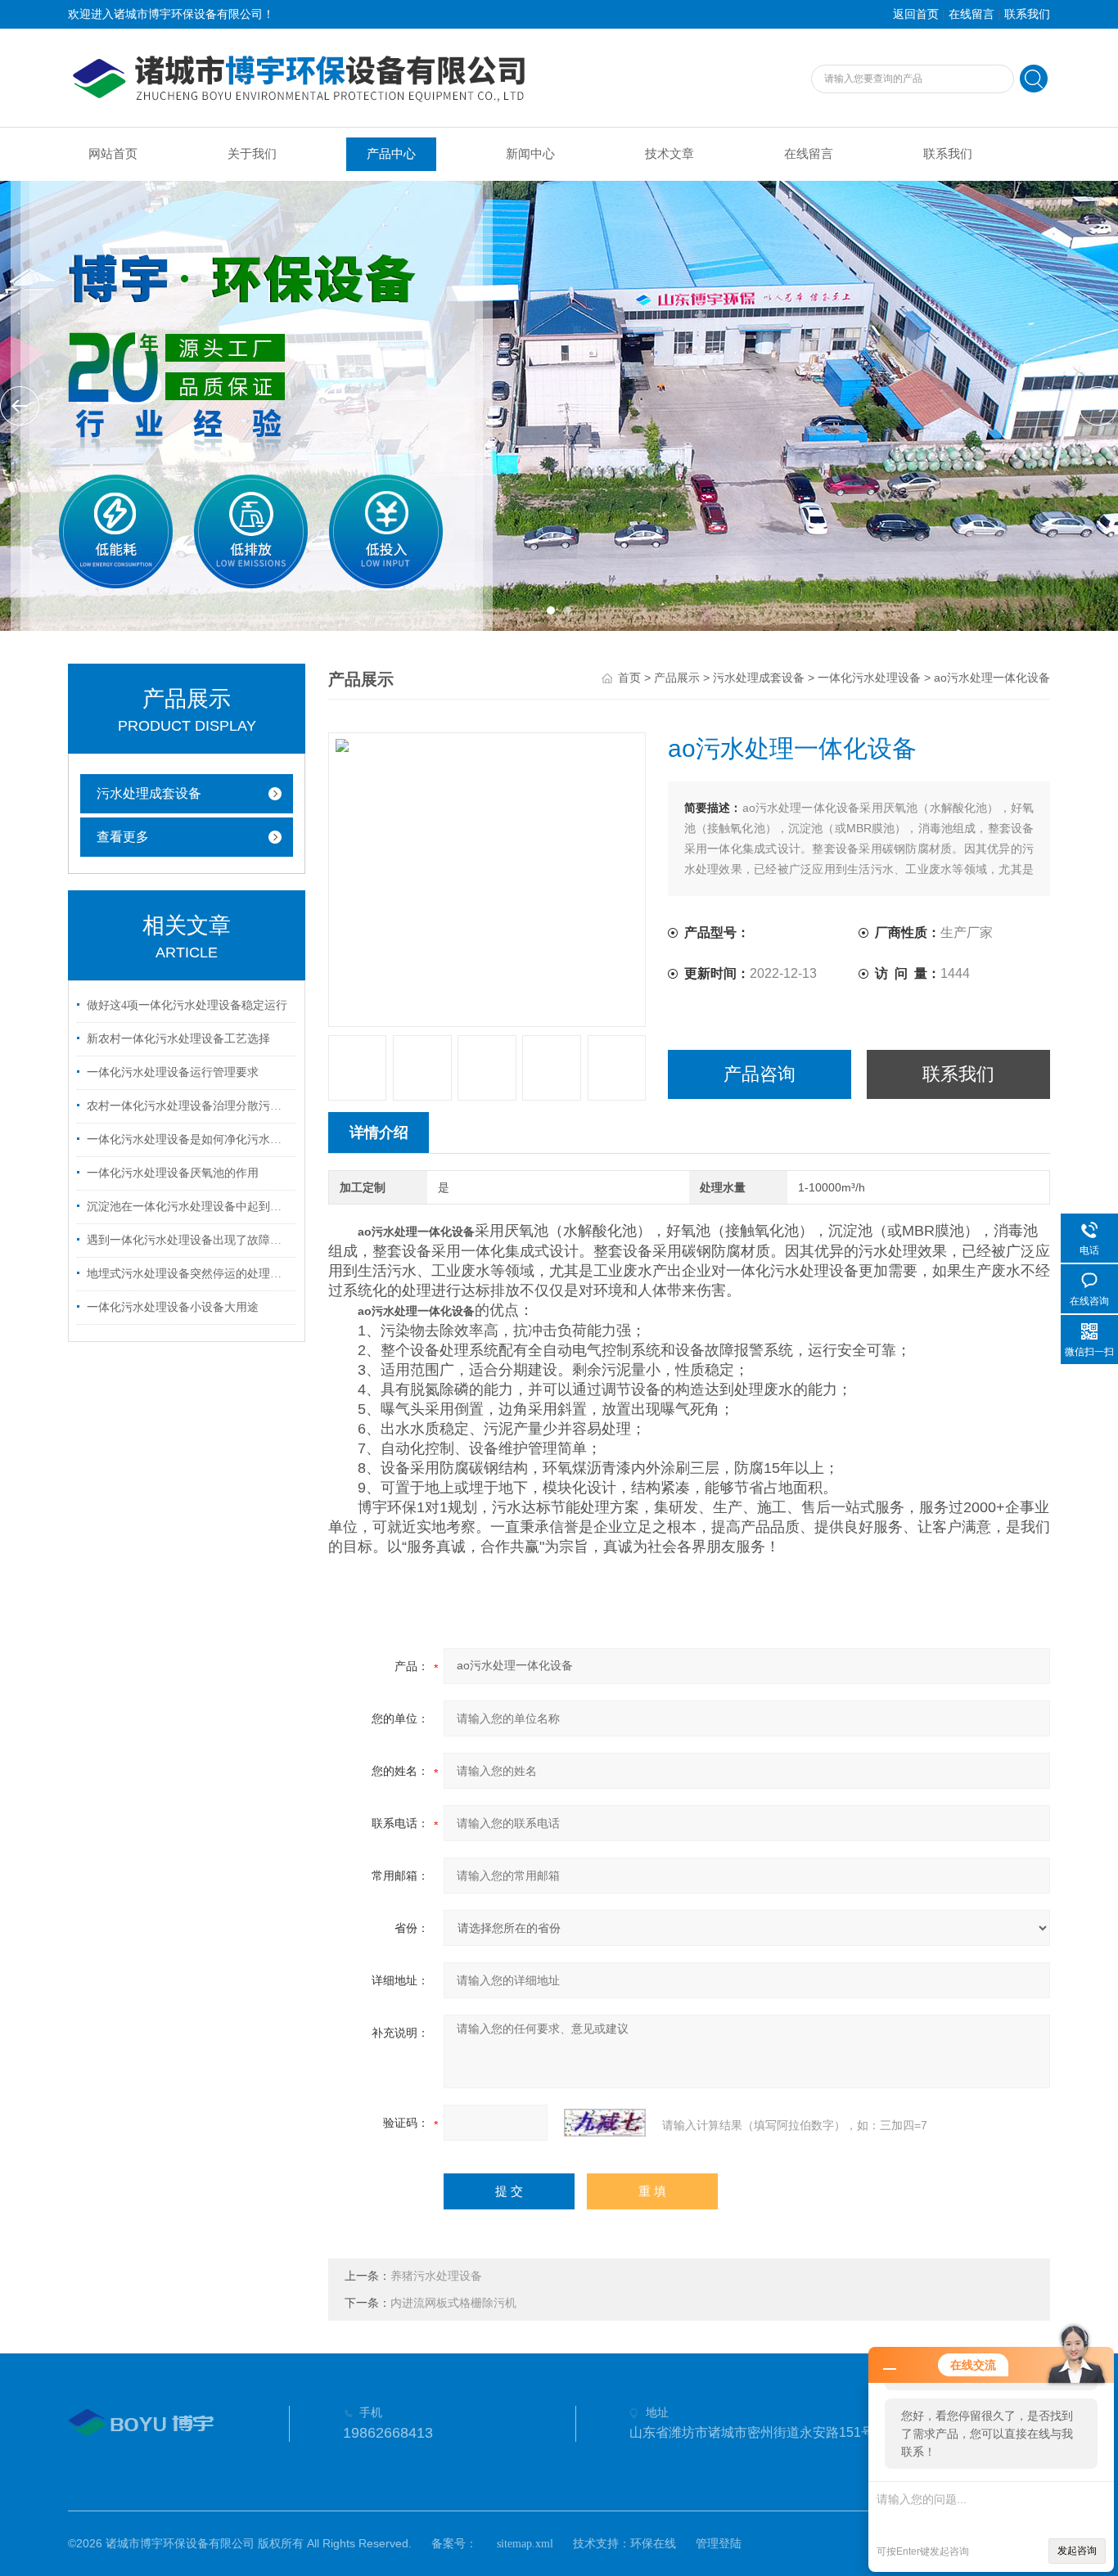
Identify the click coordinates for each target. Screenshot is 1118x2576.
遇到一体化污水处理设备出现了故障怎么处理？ (189, 1240)
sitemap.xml (525, 2544)
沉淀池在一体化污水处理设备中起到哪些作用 (189, 1207)
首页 (629, 678)
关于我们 (252, 154)
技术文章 (669, 154)
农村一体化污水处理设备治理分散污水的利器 (189, 1106)
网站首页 (113, 154)
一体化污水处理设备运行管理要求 (173, 1072)
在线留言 (971, 14)
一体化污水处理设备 (869, 678)
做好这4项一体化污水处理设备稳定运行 (187, 1005)
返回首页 (916, 14)
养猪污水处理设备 (436, 2276)
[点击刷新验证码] (605, 2123)
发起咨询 (1077, 2551)
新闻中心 (530, 154)
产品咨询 (760, 1074)
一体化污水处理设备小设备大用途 (173, 1307)
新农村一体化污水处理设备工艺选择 (178, 1039)
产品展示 (677, 678)
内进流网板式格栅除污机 (453, 2303)
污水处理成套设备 (149, 793)
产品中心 (391, 154)
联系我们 (1027, 14)
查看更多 (123, 837)
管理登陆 (719, 2544)
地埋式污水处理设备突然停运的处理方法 (189, 1274)
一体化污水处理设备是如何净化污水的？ (189, 1139)
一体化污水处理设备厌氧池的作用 (173, 1173)
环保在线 (653, 2544)
